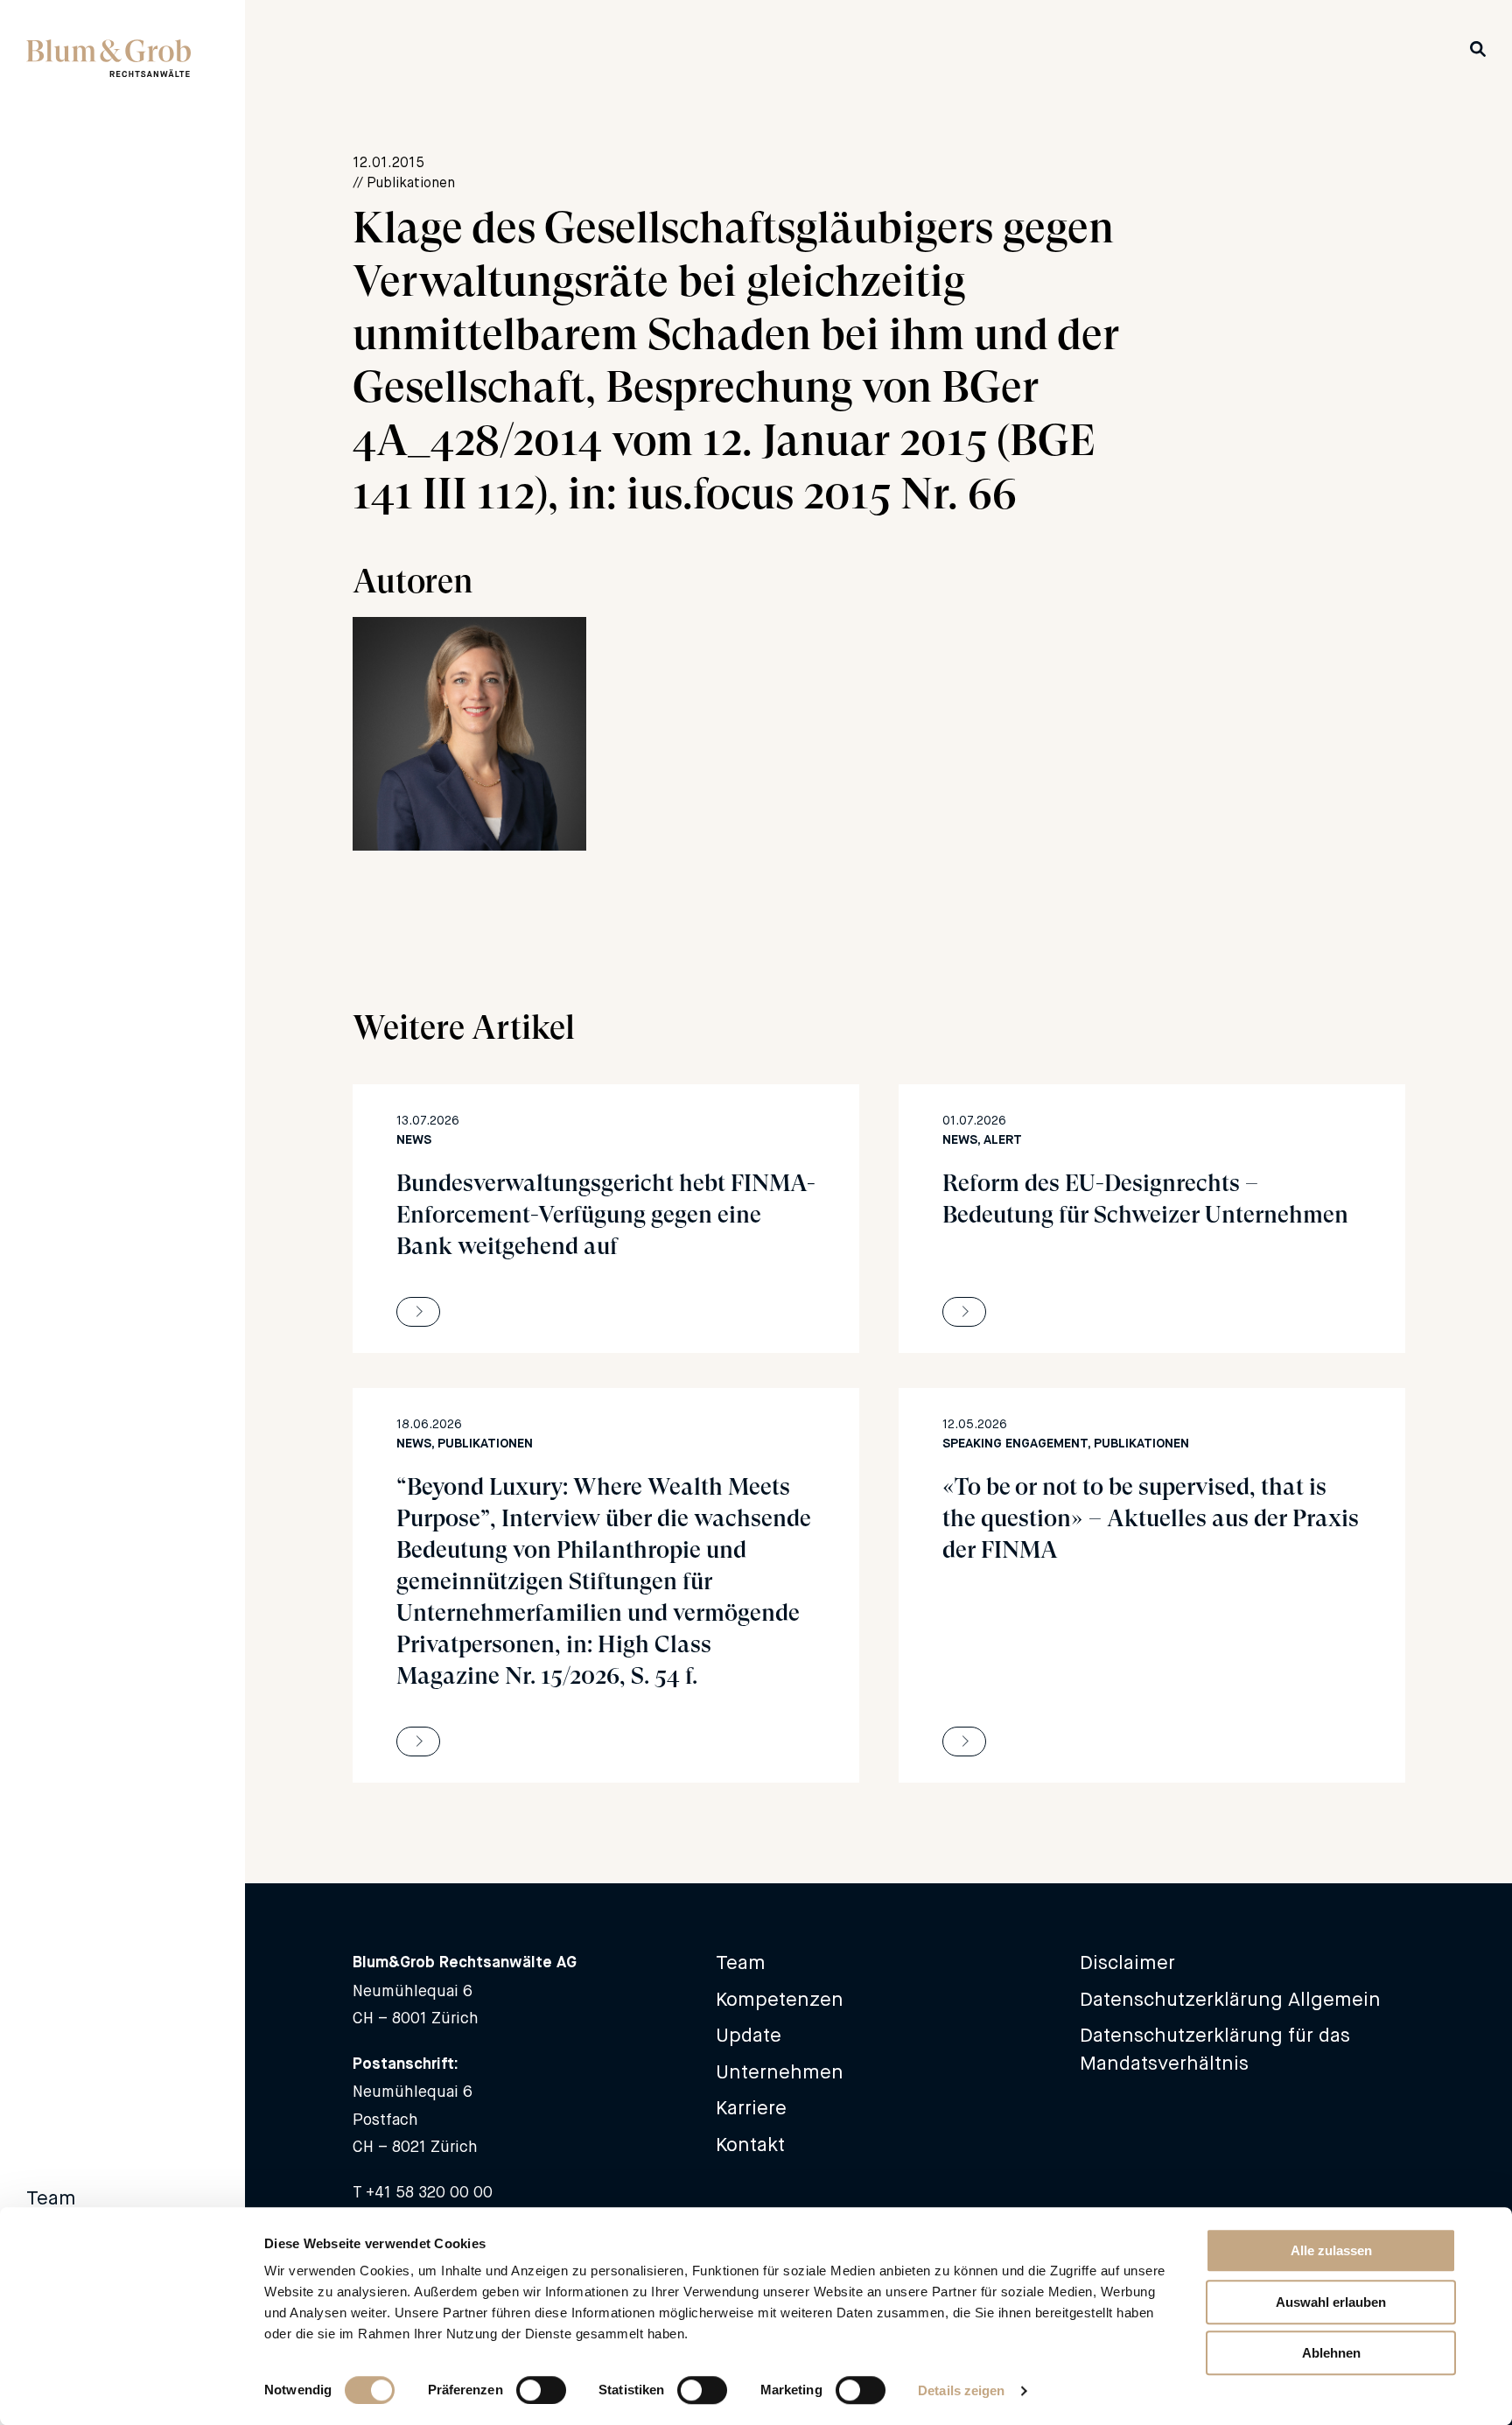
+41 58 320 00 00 (429, 2192)
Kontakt (750, 2145)
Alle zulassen (1331, 2250)
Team (51, 2198)
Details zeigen (961, 2390)
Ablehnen (1331, 2353)
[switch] (541, 2390)
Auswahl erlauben (1331, 2302)
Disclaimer (1127, 1962)
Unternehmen (780, 2072)
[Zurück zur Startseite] (108, 72)
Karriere (751, 2108)
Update (749, 2035)
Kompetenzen (780, 1999)
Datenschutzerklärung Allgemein (1230, 1999)
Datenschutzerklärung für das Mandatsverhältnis (1215, 2049)
